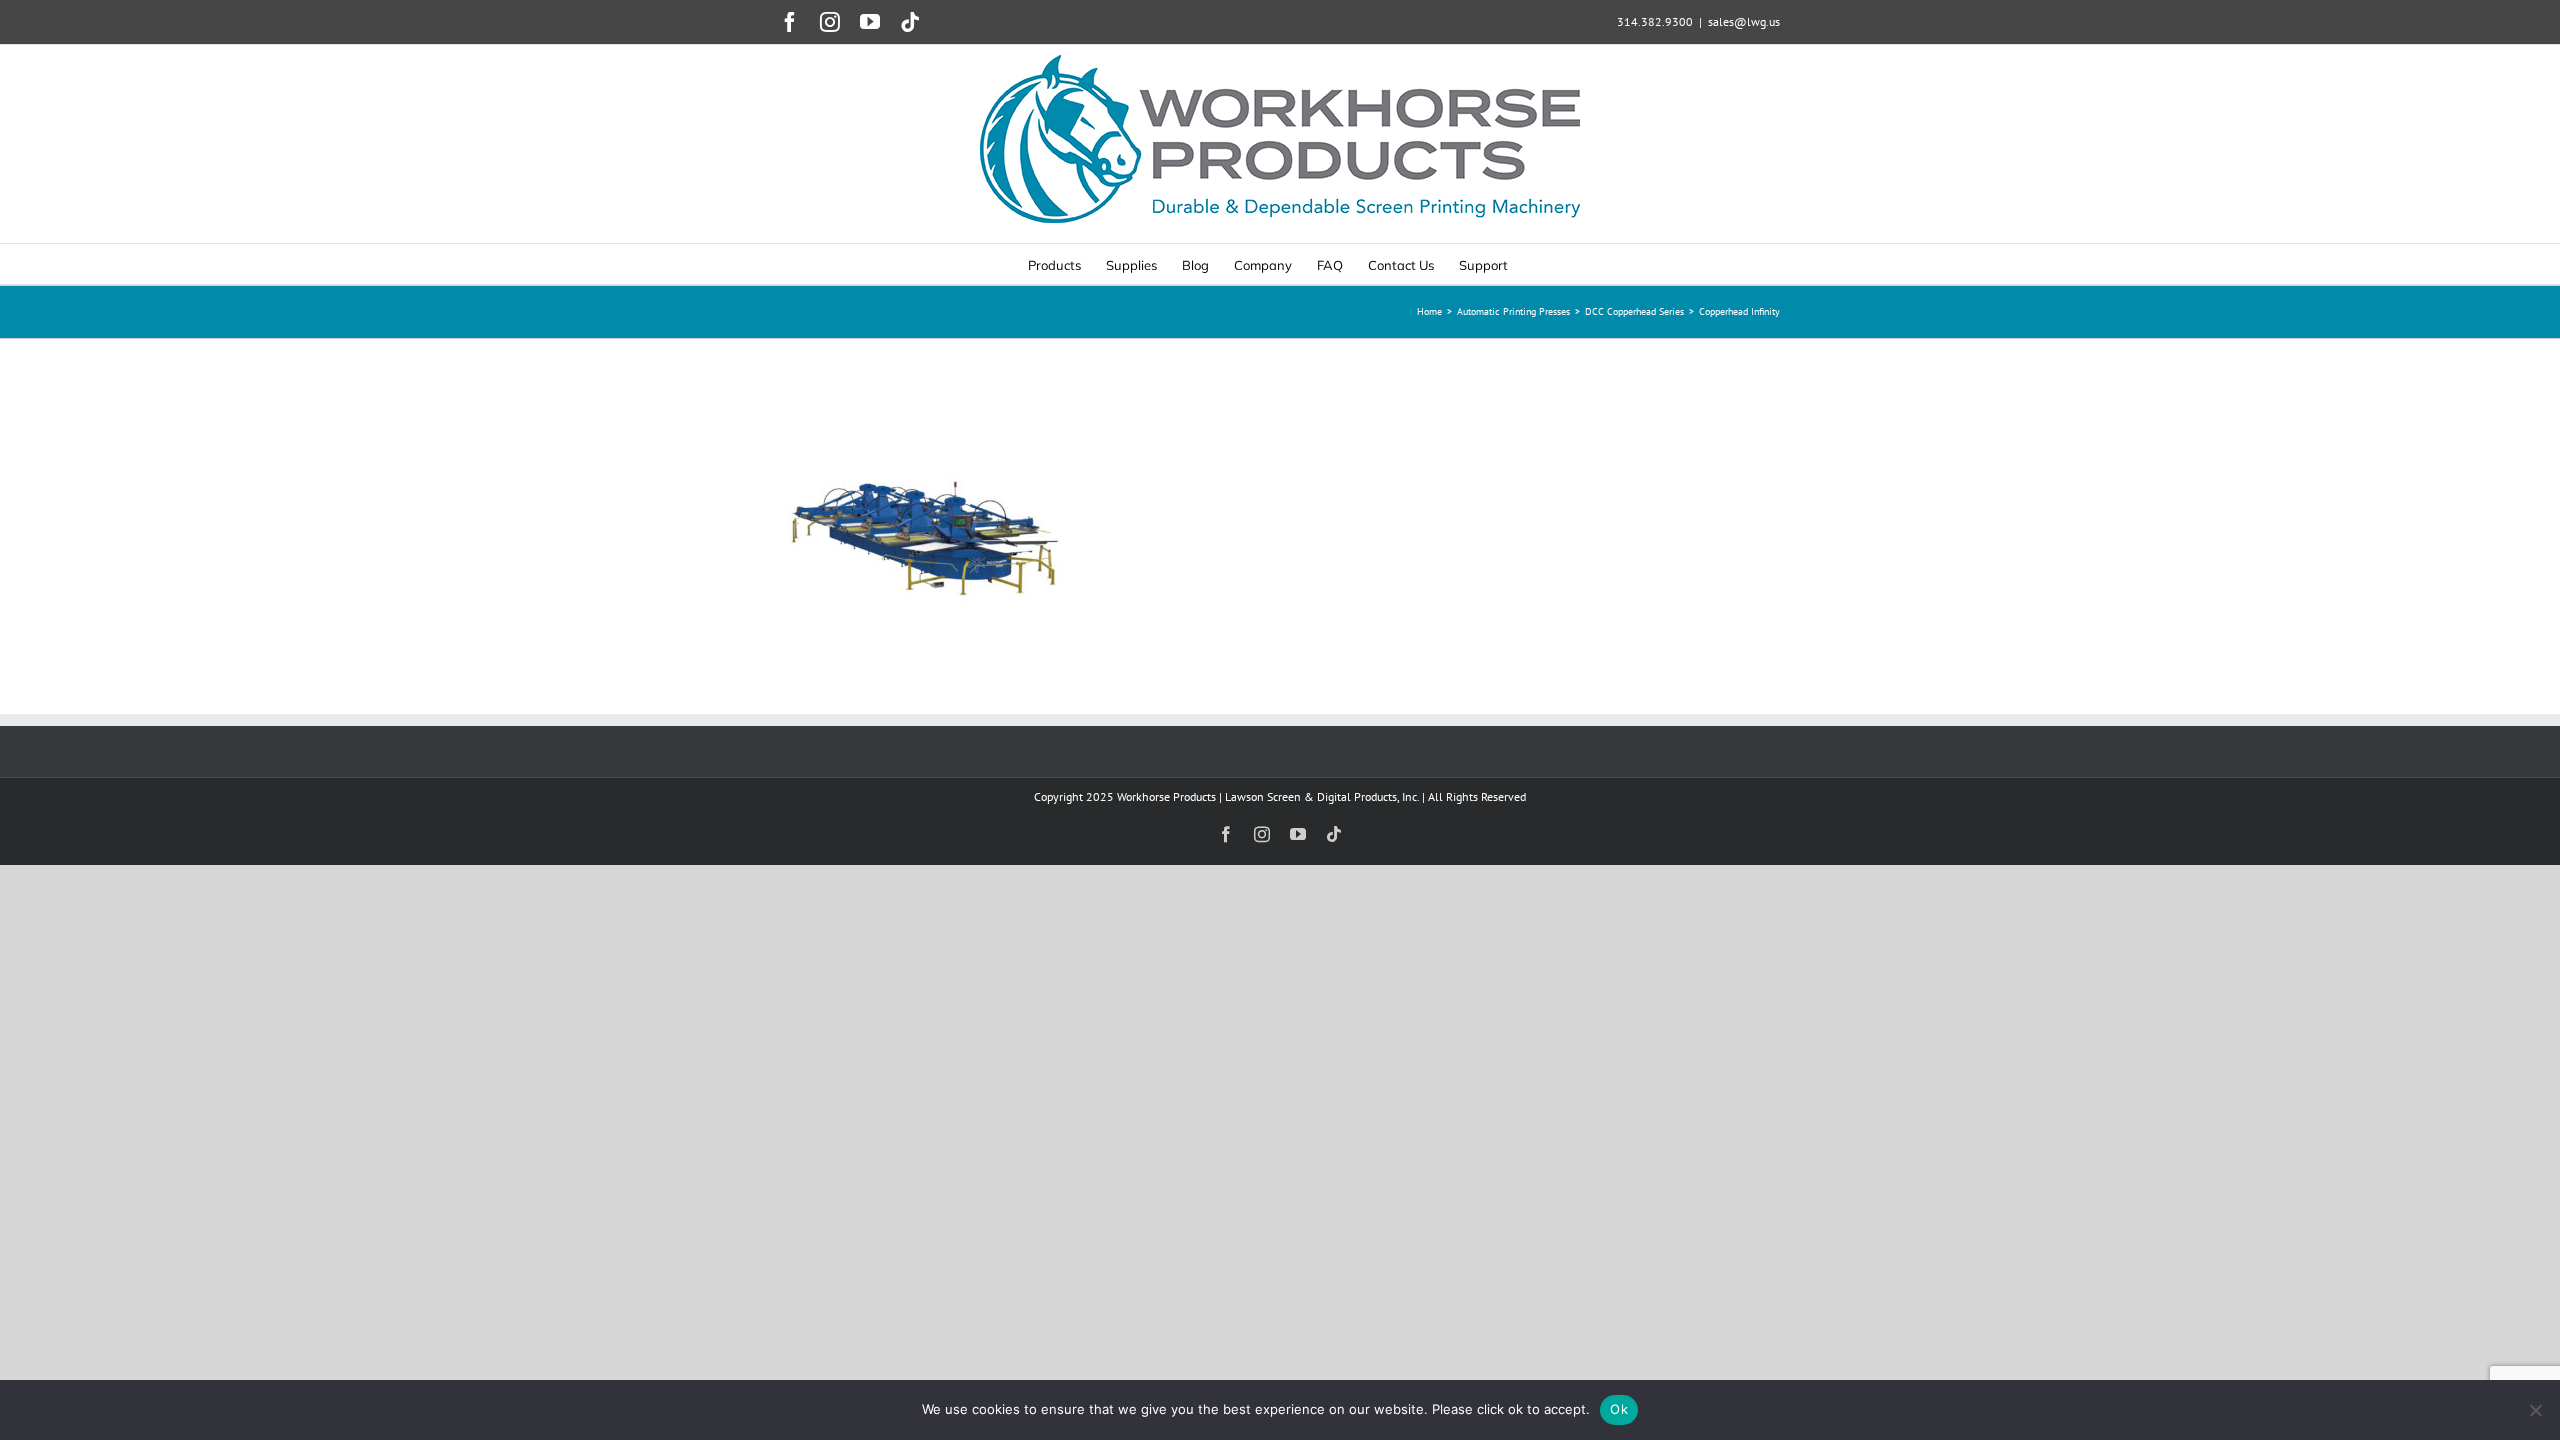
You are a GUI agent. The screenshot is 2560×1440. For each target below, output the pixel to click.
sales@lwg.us (1744, 21)
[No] (2535, 1410)
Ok (1619, 1409)
